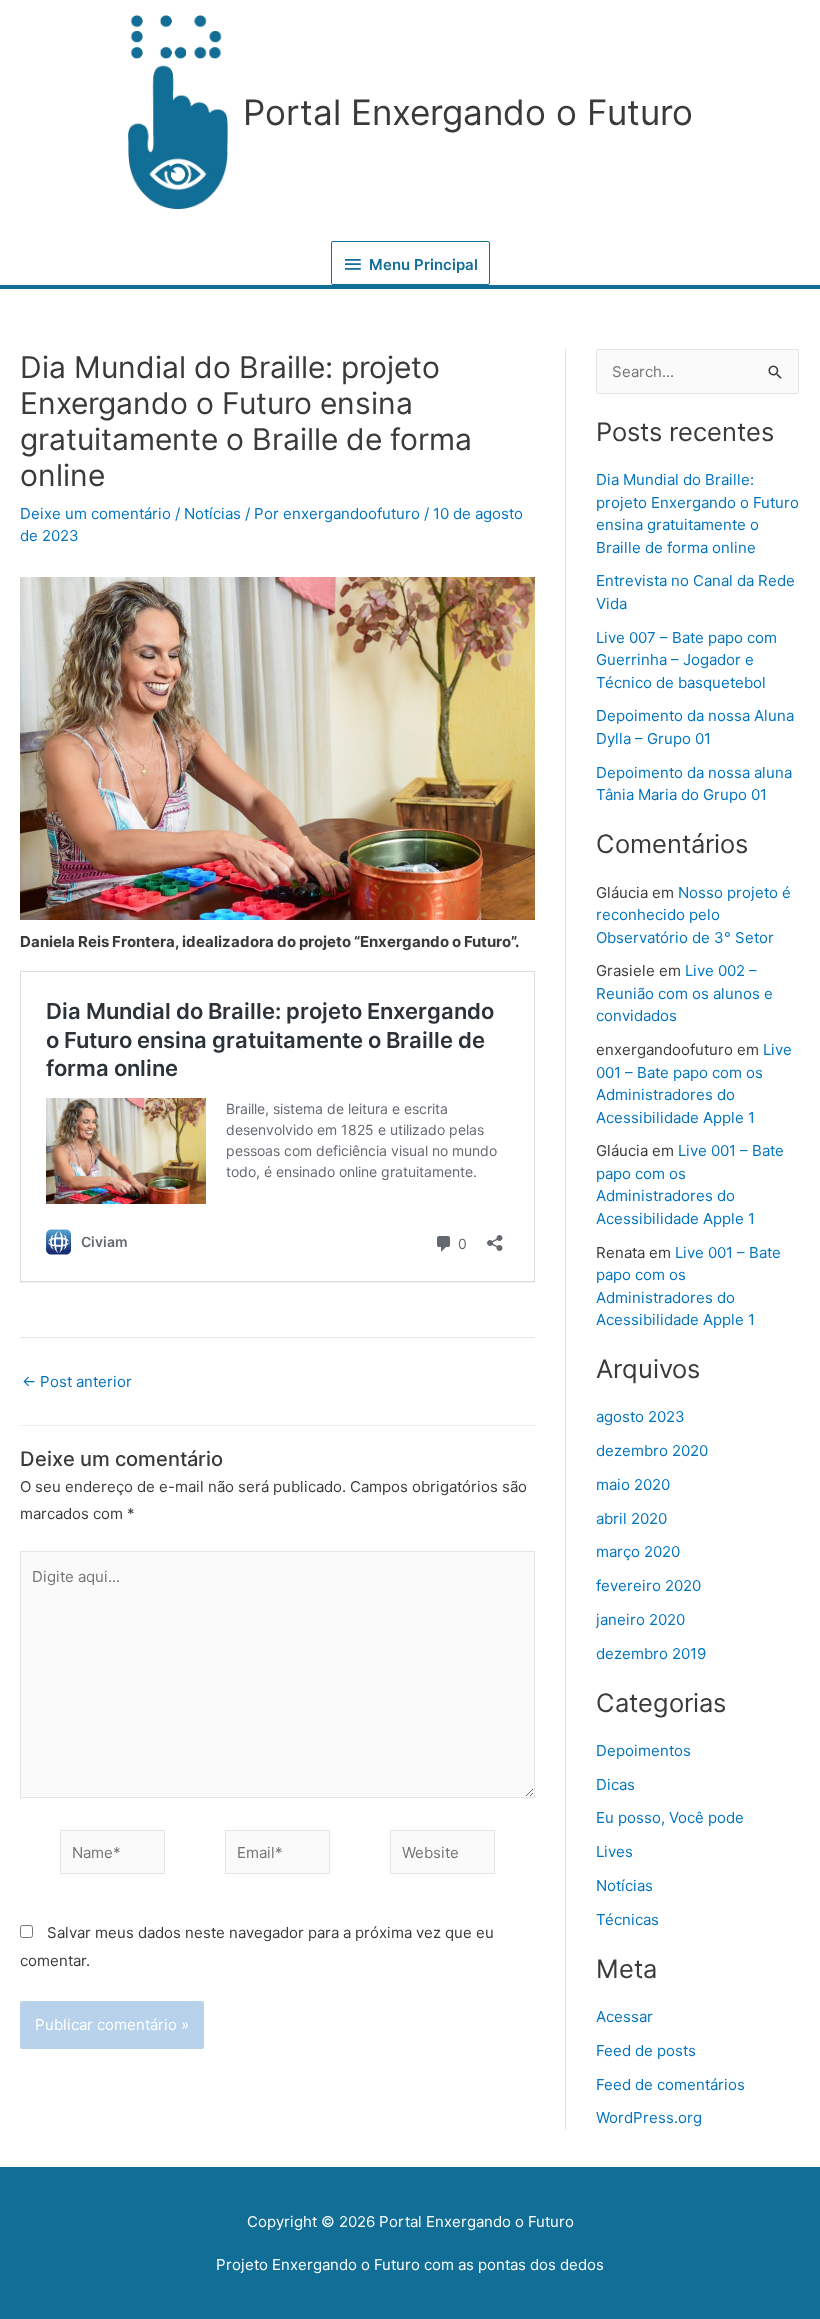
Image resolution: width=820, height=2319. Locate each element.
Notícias (212, 513)
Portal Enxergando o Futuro (468, 112)
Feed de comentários (670, 2084)
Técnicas (627, 1919)
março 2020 (638, 1551)
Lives (614, 1851)
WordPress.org (649, 2117)
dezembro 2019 (651, 1653)
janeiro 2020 (640, 1619)
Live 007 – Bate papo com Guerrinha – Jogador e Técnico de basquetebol (686, 660)
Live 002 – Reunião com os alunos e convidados (684, 993)
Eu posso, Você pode (670, 1817)
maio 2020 (633, 1484)
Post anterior (77, 1381)
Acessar (624, 2016)
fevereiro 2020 (648, 1585)
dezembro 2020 (652, 1450)
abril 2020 (631, 1518)
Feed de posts (646, 2050)
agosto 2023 (640, 1416)
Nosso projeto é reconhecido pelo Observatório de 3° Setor (693, 915)
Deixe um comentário (95, 513)
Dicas (615, 1784)
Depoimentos (643, 1750)
